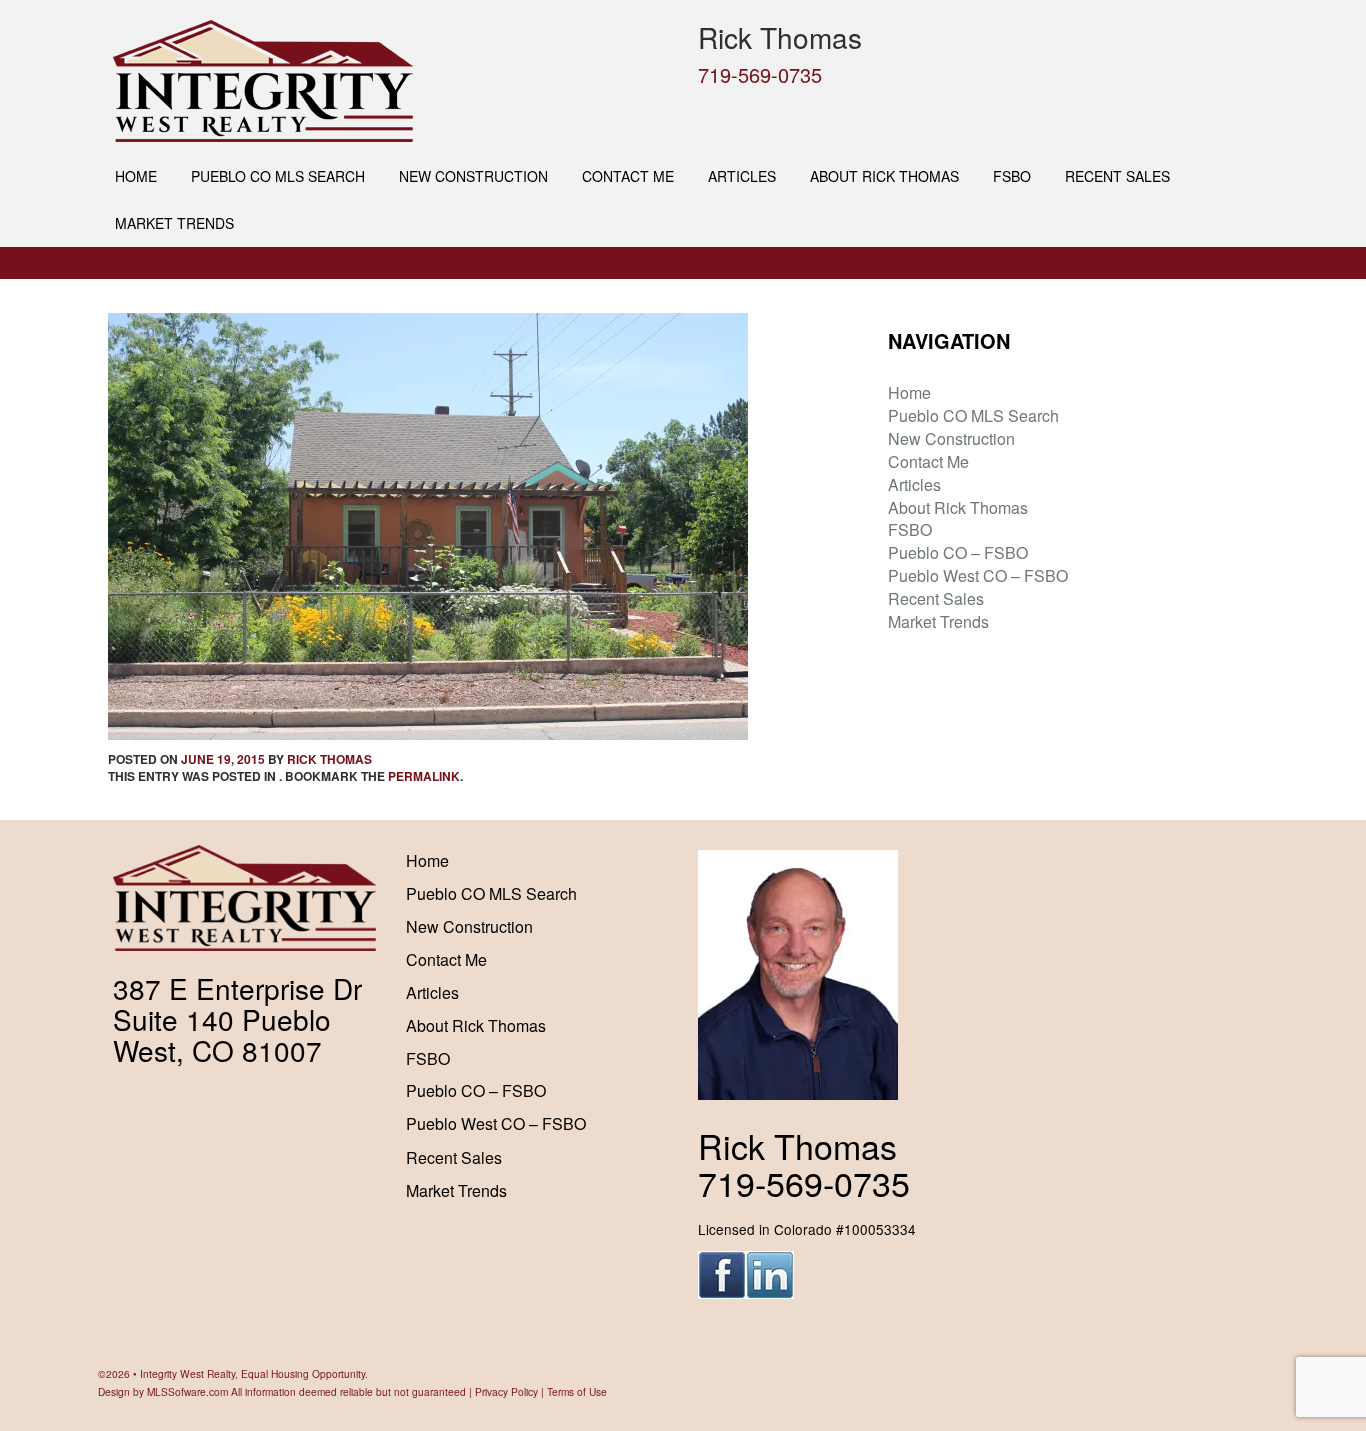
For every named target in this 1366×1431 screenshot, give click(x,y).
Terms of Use (577, 1391)
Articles (742, 176)
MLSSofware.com (187, 1391)
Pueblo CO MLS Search (278, 176)
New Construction (473, 176)
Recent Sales (1117, 176)
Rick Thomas (329, 759)
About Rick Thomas (884, 176)
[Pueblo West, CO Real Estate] (390, 81)
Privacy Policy (506, 1391)
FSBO (1012, 176)
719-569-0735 (760, 74)
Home (136, 176)
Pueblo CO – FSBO (958, 552)
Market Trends (174, 223)
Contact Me (628, 176)
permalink (424, 776)
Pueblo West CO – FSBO (978, 575)
